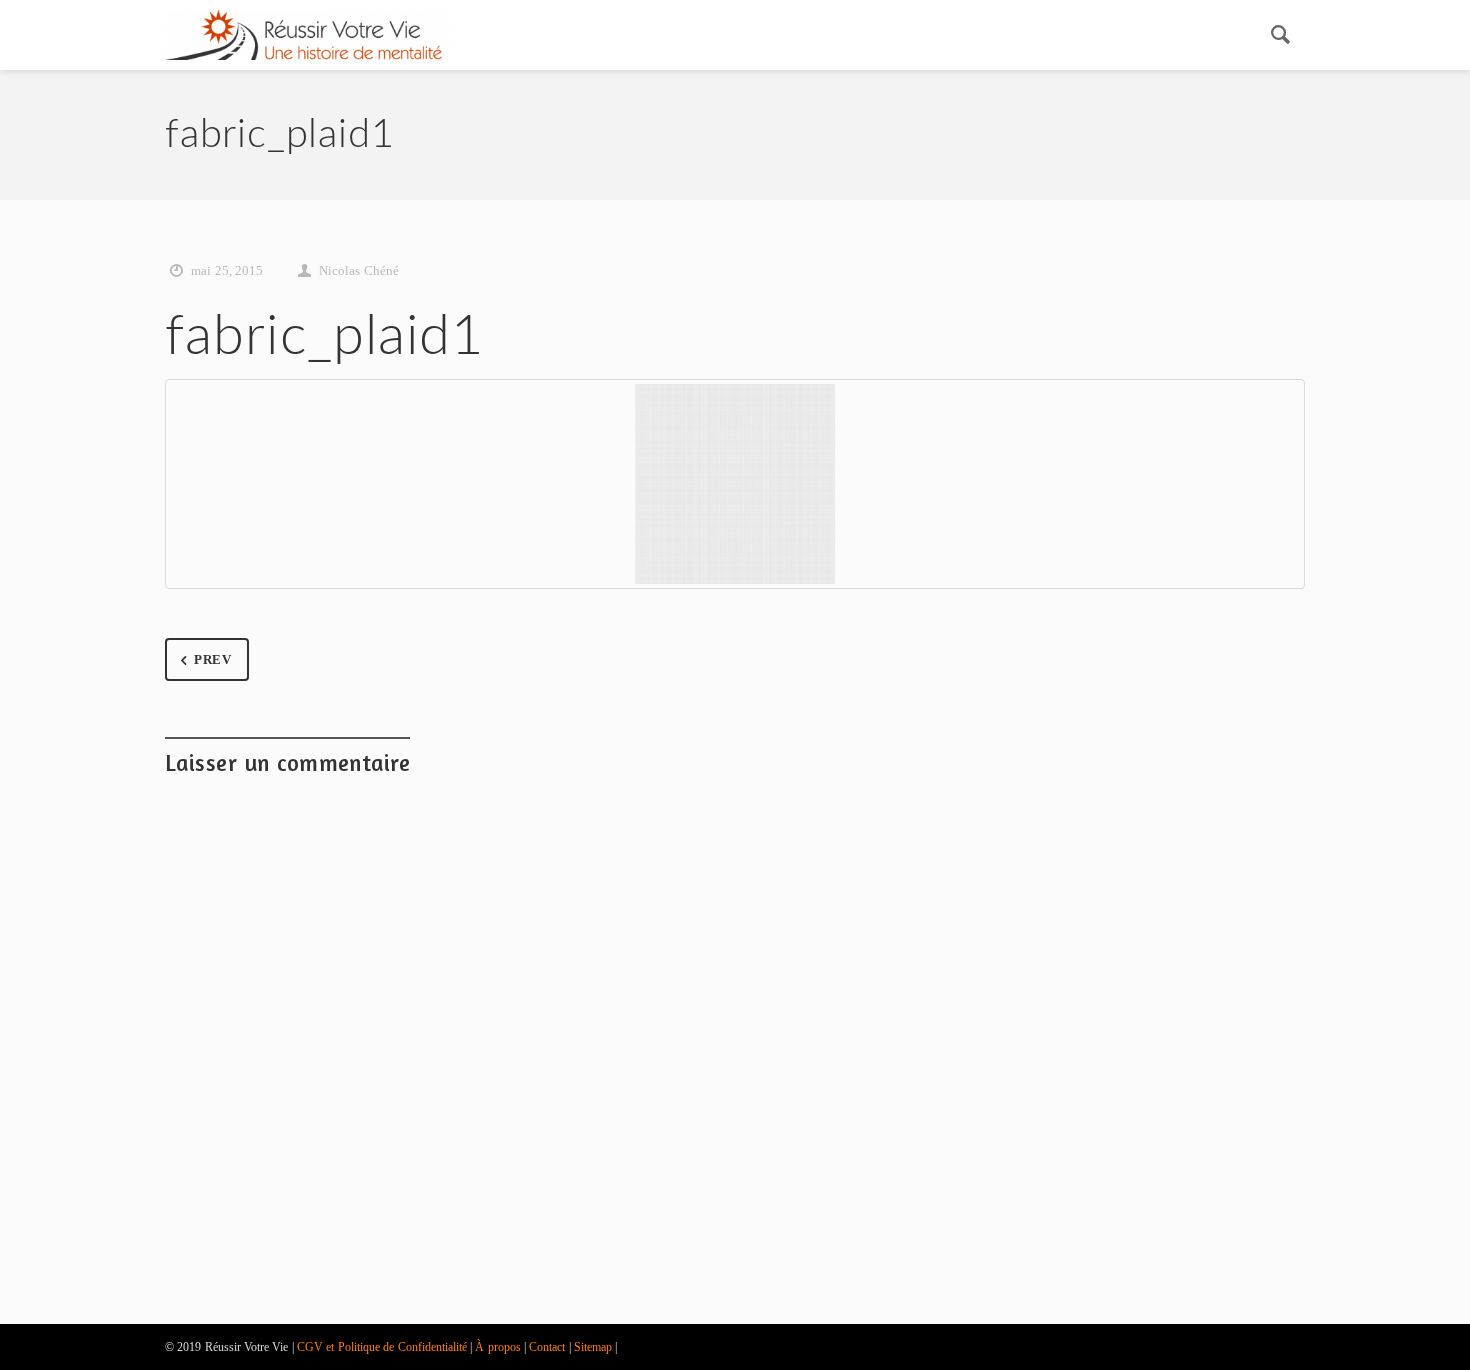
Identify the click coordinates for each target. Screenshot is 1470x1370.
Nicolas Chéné (358, 270)
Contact (547, 1347)
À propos (497, 1347)
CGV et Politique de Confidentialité (381, 1347)
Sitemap (593, 1347)
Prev (212, 659)
